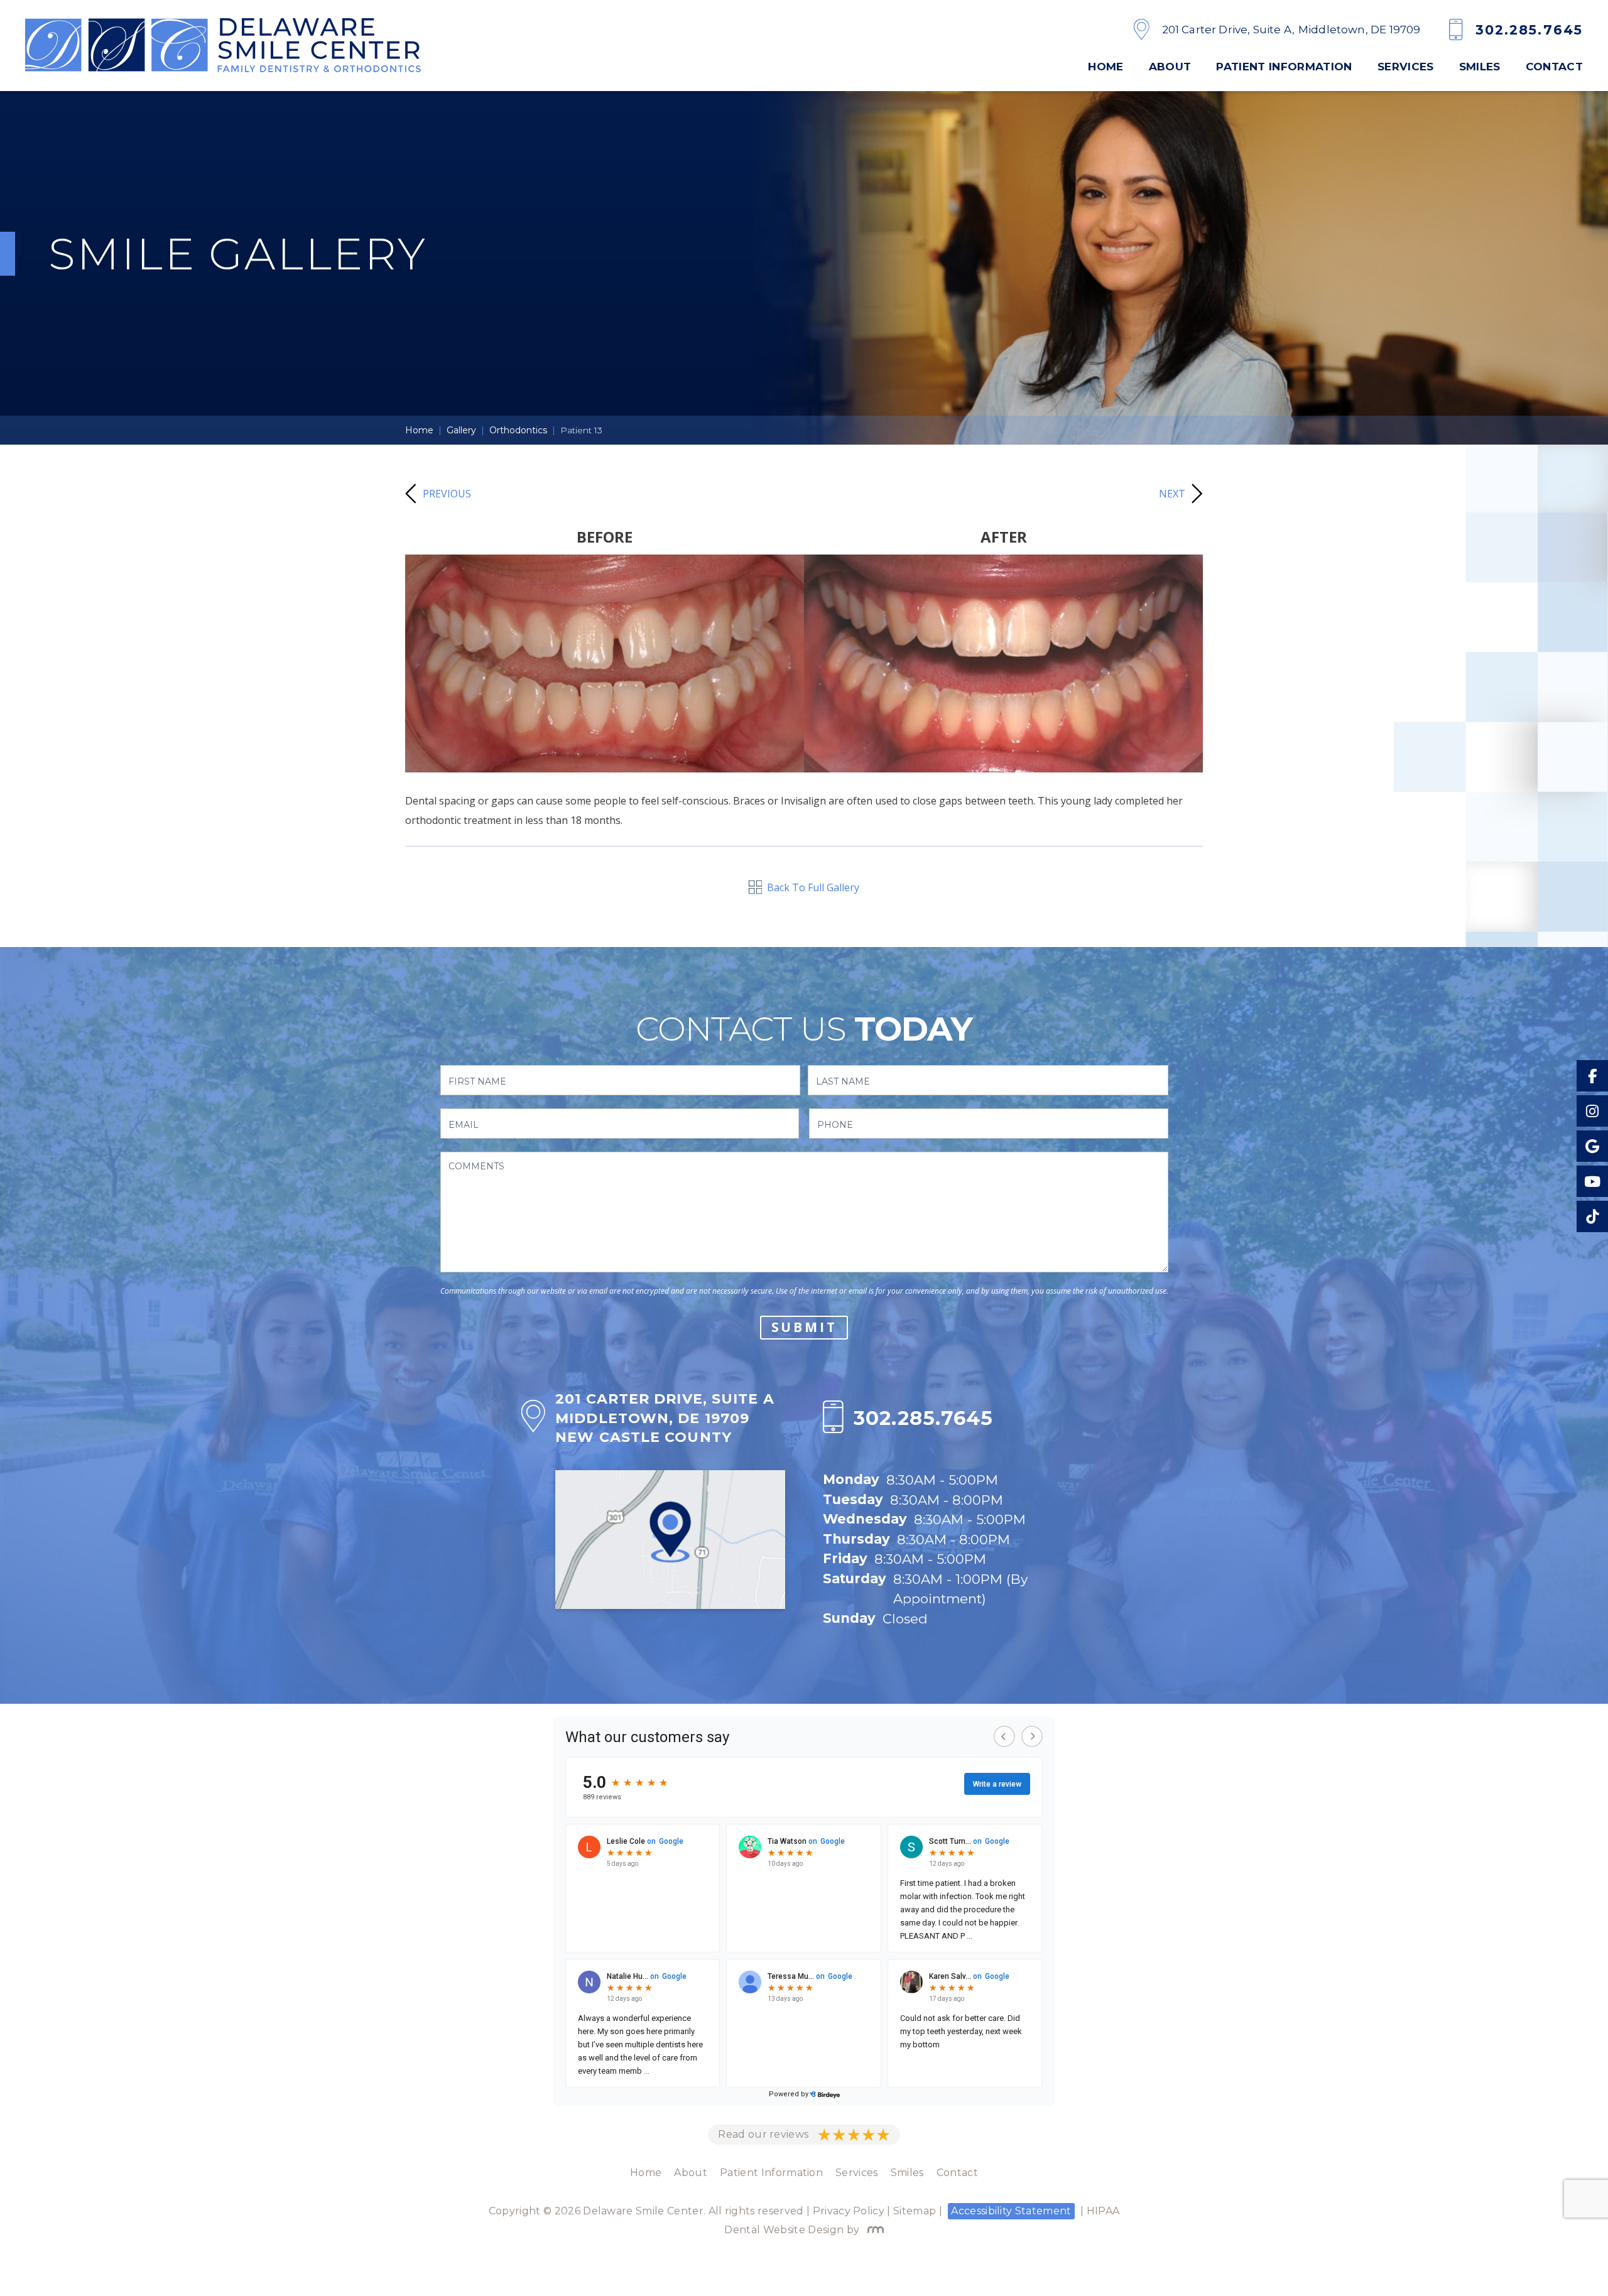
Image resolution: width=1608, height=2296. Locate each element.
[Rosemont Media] (873, 2230)
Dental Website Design (784, 2230)
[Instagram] (1592, 1111)
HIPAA (1103, 2211)
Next (1172, 494)
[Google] (1592, 1146)
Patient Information (1284, 67)
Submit (804, 1327)
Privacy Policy (849, 2211)
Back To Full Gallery (813, 887)
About (1170, 67)
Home (1105, 67)
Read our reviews (763, 2134)
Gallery (461, 430)
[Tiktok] (1592, 1216)
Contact (1554, 67)
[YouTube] (1592, 1181)
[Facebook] (1592, 1076)
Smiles (1480, 67)
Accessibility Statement (1011, 2211)
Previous (447, 494)
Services (1406, 67)
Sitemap (915, 2211)
